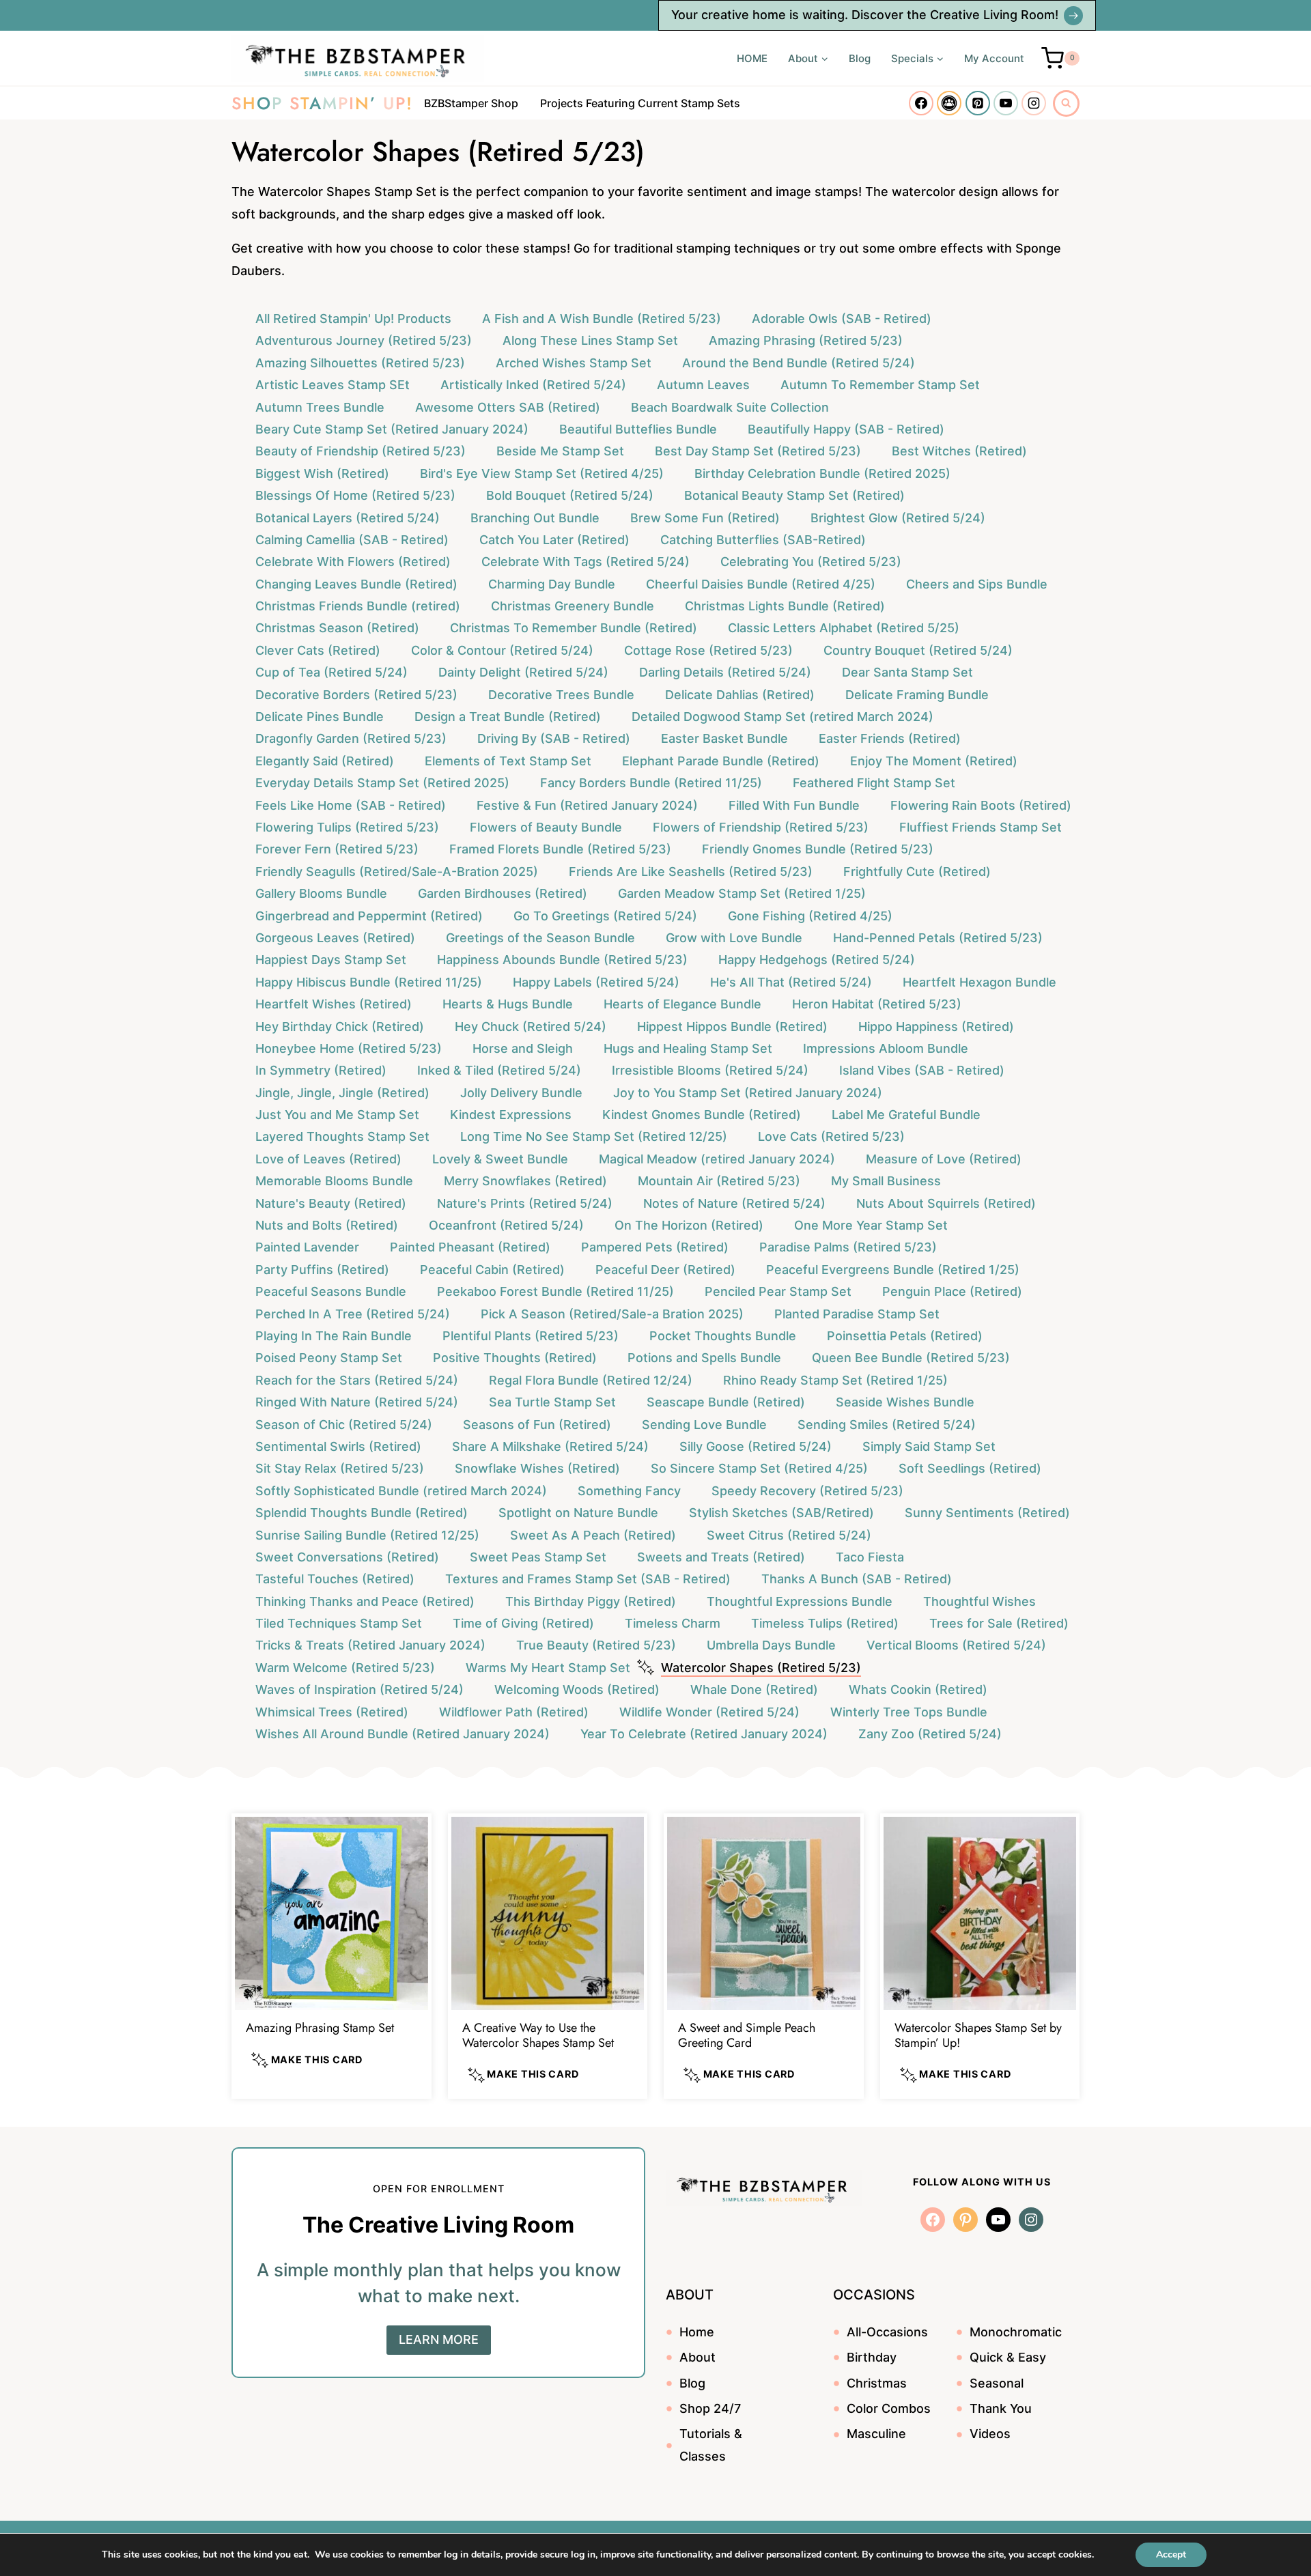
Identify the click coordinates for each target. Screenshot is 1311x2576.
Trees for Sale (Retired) (999, 1623)
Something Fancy (629, 1491)
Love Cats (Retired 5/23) (831, 1136)
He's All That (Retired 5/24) (791, 982)
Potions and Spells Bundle (704, 1358)
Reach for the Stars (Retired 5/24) (357, 1380)
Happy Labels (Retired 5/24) (596, 982)
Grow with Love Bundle (734, 938)
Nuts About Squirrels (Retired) (946, 1203)
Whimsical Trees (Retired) (332, 1712)
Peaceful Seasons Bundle (331, 1291)
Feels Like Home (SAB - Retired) (351, 805)
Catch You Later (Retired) (554, 540)
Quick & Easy (1008, 2357)
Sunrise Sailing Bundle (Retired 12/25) (367, 1535)
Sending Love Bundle (704, 1425)
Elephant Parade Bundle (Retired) (721, 761)
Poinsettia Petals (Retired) (905, 1336)
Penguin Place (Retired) (952, 1291)
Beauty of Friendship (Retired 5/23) (361, 451)
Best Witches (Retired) (959, 451)
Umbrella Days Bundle (771, 1645)
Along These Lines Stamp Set (590, 340)
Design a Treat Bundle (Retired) (508, 717)
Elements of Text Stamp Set (508, 761)
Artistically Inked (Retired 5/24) (533, 385)
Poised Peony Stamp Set (329, 1358)
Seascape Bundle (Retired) (726, 1402)
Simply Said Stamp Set (929, 1446)
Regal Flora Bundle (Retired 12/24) (591, 1380)
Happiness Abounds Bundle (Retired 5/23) (562, 960)
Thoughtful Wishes (979, 1601)
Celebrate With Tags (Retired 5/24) (586, 562)
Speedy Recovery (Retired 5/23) (807, 1491)
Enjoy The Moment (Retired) (934, 761)
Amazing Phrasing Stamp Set (320, 2028)
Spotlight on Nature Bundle (578, 1513)
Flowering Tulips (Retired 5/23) (347, 827)
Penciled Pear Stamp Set (778, 1291)
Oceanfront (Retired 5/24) (506, 1225)
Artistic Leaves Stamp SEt (333, 385)
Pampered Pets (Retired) (655, 1247)
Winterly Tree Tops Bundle (909, 1712)
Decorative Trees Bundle (561, 695)
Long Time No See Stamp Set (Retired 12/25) (594, 1136)
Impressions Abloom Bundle (886, 1048)
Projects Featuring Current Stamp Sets (640, 103)
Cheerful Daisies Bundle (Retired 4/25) (761, 584)
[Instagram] (1034, 103)
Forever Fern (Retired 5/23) (337, 849)
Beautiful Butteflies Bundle (638, 429)
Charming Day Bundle (552, 584)
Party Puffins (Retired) (322, 1270)
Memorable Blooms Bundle (334, 1181)
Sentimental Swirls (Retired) (338, 1446)
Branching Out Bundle (535, 518)
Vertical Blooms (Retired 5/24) (956, 1645)
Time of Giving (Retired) (523, 1623)
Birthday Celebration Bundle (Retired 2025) (822, 473)
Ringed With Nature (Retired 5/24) (357, 1402)
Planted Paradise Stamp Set (857, 1314)
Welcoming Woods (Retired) (577, 1689)
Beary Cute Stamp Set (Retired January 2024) (392, 429)
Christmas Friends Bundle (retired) (358, 606)
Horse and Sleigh (523, 1048)
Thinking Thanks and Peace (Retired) (365, 1601)
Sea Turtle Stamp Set (552, 1402)
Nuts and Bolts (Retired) (327, 1225)
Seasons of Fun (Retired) (537, 1425)
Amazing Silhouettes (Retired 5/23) (360, 363)
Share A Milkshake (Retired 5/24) (550, 1446)
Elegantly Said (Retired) (325, 761)
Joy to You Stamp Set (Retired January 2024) (748, 1093)
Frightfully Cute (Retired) (917, 872)
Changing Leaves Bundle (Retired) (356, 584)
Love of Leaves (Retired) (328, 1159)
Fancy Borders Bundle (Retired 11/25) (651, 783)
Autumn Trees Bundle (320, 407)
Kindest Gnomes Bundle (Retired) (702, 1115)
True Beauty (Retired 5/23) (596, 1645)
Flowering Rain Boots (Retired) (981, 805)
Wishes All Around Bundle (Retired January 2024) (403, 1734)
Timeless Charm (673, 1623)
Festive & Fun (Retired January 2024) (587, 805)
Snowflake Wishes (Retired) (537, 1468)
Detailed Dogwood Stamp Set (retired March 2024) (783, 717)
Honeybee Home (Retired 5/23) (349, 1048)
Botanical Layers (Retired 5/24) (348, 518)
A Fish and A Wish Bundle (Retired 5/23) (602, 319)
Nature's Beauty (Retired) (331, 1203)
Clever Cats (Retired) (318, 650)
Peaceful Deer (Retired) (665, 1270)
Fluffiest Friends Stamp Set (981, 827)
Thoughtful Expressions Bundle (800, 1601)
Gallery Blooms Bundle (321, 893)
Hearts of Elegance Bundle (682, 1004)
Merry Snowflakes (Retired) (525, 1181)
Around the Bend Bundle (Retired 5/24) (799, 363)
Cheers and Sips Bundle (977, 584)
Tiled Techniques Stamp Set (339, 1623)
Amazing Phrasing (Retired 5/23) (806, 340)
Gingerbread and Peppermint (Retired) (369, 916)
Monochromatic (1016, 2332)
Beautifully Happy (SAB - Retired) (846, 429)
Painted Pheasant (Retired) (470, 1247)
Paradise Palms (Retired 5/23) (848, 1247)
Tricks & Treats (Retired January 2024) (370, 1645)
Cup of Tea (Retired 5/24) (332, 672)
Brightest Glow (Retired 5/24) (898, 518)
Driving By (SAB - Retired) (554, 738)
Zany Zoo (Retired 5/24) (930, 1734)
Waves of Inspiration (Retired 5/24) (360, 1689)
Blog (860, 58)
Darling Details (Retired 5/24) (725, 672)
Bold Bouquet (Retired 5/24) (570, 495)
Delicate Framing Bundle (917, 695)
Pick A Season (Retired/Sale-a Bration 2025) (612, 1314)
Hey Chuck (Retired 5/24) (531, 1027)
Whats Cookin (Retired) (918, 1689)
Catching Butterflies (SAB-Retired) (763, 540)
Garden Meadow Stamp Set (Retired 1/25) (742, 893)
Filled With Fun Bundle (794, 805)
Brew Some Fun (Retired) (705, 518)
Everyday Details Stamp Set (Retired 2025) (382, 783)
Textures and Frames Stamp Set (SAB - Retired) (588, 1579)
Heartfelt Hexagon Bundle (979, 982)
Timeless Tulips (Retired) (825, 1623)
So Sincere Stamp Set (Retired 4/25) (759, 1468)
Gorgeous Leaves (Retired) (335, 938)
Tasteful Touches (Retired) (335, 1579)
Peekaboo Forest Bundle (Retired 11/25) (555, 1291)
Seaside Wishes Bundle (905, 1402)
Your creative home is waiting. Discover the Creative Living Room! (865, 15)
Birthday (872, 2357)
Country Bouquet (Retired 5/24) (918, 650)
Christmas (877, 2383)
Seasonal (997, 2383)
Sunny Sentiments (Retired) (987, 1513)
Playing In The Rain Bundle (334, 1336)
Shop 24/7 (710, 2408)
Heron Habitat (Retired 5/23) (877, 1004)
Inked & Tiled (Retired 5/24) (499, 1070)
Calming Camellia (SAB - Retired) (352, 540)
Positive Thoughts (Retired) (515, 1358)
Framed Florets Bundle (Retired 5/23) (560, 849)
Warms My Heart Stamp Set (548, 1668)
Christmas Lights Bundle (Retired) (785, 606)
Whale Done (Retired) (754, 1689)
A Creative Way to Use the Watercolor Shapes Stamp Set (538, 2035)
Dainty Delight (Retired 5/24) (523, 672)
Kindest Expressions (511, 1115)
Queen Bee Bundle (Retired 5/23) (911, 1358)
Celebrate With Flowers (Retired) (353, 562)
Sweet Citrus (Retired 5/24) (789, 1535)
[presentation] (332, 1913)
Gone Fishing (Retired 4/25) (810, 916)
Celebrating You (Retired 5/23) (811, 562)
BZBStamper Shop (471, 103)
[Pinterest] (978, 103)
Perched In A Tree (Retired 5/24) (353, 1314)
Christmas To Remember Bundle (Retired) (574, 628)
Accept (1171, 2554)
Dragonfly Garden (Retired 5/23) (351, 738)
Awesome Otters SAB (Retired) (508, 407)
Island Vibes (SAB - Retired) (922, 1070)
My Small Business (886, 1181)
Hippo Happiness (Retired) (936, 1027)
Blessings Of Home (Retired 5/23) (355, 495)
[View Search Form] (1066, 103)
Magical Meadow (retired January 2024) (717, 1159)
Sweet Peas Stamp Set (538, 1557)
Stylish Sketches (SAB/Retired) (781, 1513)
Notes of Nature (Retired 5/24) (734, 1203)
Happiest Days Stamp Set (331, 960)
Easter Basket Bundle (724, 738)
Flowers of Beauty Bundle (546, 827)
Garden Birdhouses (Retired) (503, 893)
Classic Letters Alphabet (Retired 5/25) (844, 628)
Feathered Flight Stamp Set (874, 783)
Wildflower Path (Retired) (514, 1712)
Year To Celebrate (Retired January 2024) (704, 1734)
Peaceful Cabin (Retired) (492, 1270)
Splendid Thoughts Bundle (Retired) (362, 1513)
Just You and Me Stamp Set (337, 1115)
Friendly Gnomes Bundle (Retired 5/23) (818, 849)
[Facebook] (921, 103)
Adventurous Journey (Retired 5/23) (364, 340)
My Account (994, 58)
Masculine (876, 2434)
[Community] (949, 103)
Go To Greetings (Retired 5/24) (605, 916)
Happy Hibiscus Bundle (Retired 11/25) (369, 982)
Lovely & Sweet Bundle (500, 1159)
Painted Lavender (307, 1247)
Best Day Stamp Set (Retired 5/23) (758, 451)
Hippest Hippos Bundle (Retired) (732, 1027)
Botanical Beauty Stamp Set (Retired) (794, 495)
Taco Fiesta (870, 1557)
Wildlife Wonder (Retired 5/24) (709, 1712)
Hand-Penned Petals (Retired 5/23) (938, 938)
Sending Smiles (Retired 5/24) (887, 1425)
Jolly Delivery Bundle (521, 1093)
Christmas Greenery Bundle (573, 606)
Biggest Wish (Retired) (322, 473)
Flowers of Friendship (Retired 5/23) (761, 827)
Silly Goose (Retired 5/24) (756, 1446)
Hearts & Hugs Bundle (508, 1004)
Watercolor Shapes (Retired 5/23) (761, 1668)
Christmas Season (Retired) (337, 628)
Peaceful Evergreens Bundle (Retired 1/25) (893, 1270)
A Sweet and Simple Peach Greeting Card (747, 2035)
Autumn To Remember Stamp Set (880, 385)
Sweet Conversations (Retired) (347, 1557)
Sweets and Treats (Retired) (721, 1557)
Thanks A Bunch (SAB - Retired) (857, 1579)
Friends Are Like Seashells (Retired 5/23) (691, 872)
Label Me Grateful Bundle (906, 1115)
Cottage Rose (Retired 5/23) (708, 650)
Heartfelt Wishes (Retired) (334, 1004)
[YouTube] (1006, 103)
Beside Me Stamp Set (560, 451)
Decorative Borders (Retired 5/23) (356, 695)
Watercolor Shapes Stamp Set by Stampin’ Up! (978, 2035)
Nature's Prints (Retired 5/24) (525, 1203)
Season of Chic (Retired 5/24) (344, 1425)
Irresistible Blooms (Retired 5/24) (710, 1070)
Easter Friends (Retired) (890, 738)
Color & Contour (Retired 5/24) (502, 650)
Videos (990, 2434)
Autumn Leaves (703, 385)
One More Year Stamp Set (871, 1225)
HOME (752, 58)
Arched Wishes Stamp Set (574, 363)
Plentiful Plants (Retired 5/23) (531, 1336)
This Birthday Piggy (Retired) (591, 1601)
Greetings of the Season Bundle (540, 938)
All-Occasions (887, 2332)
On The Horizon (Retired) (689, 1225)
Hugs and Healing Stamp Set (688, 1048)
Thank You (1001, 2408)
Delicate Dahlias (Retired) (740, 695)
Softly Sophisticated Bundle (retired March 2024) (401, 1491)
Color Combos (889, 2408)
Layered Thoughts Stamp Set (342, 1136)
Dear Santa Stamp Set (907, 672)
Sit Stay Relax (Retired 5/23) (340, 1468)
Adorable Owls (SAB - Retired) (842, 319)
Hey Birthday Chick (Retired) (340, 1027)
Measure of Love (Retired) (944, 1159)
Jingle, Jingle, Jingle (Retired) (342, 1093)
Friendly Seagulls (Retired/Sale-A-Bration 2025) (397, 872)
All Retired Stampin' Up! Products (353, 319)
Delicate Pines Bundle (320, 717)
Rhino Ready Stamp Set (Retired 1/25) (835, 1380)
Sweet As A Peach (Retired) (593, 1535)
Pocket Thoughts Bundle (723, 1336)
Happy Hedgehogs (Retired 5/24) (817, 960)
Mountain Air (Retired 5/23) (719, 1181)
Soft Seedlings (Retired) (970, 1468)
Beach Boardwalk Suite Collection (730, 407)
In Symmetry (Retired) (321, 1070)
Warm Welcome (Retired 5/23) (345, 1668)
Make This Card (315, 2060)
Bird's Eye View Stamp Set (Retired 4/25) (542, 473)
